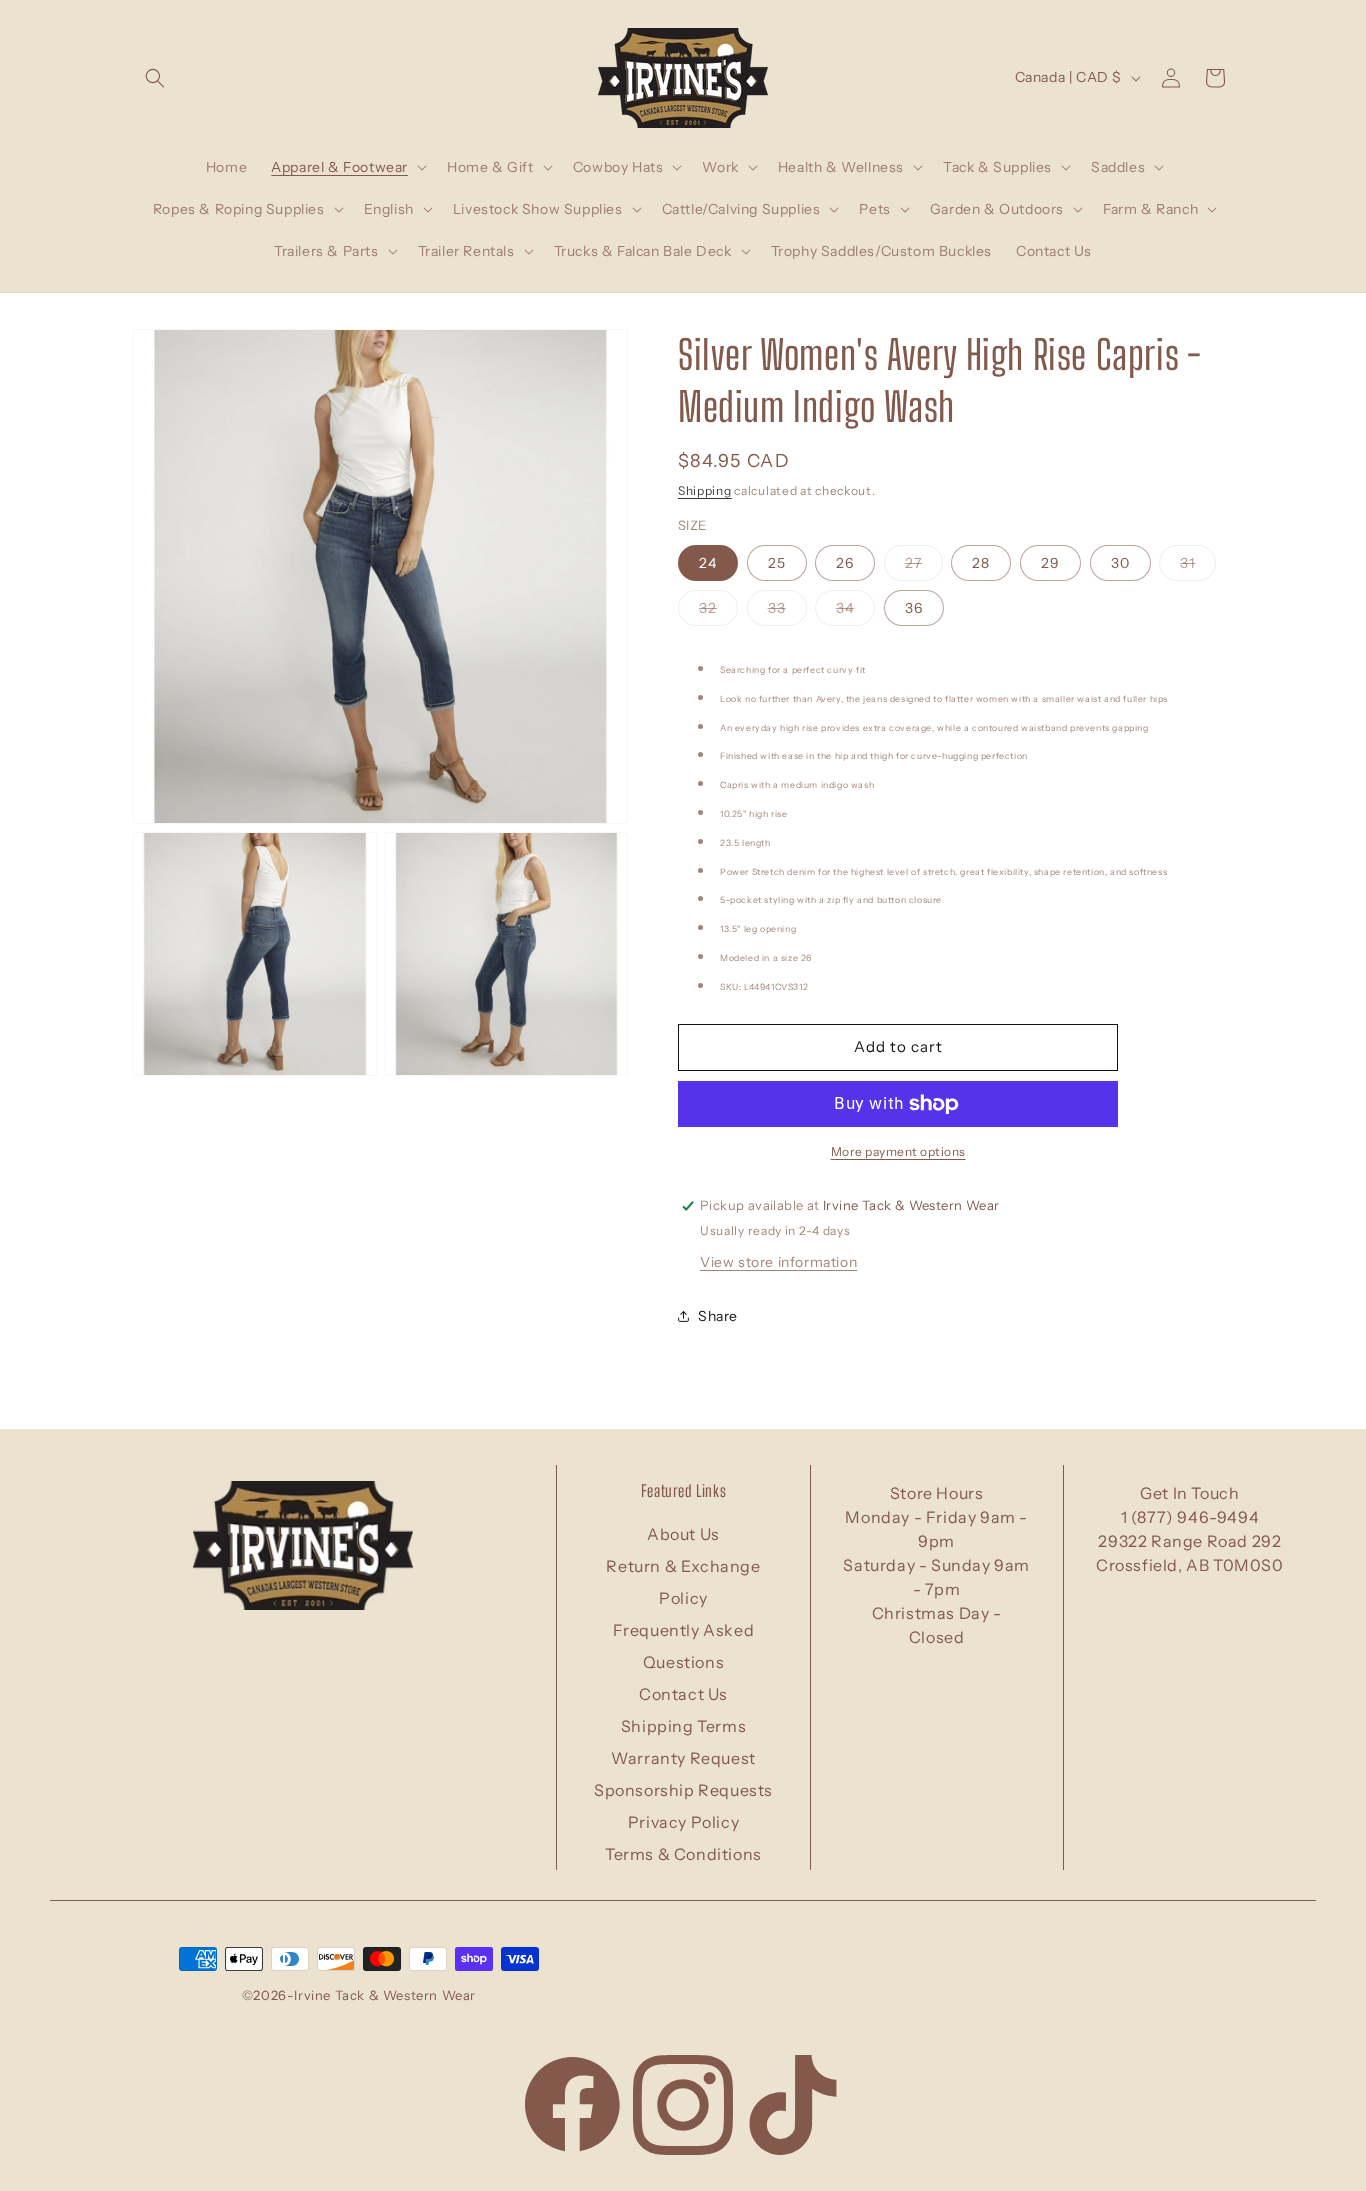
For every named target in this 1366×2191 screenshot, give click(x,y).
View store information (778, 1262)
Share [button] (718, 1316)
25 (777, 563)
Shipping (705, 490)
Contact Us (683, 1694)
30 (1120, 563)
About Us (683, 1534)
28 (981, 563)
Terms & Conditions (683, 1854)
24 (708, 563)
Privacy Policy (683, 1822)
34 (855, 612)
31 (1198, 567)
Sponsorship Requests (683, 1790)
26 (845, 563)
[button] (155, 78)
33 (787, 612)
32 (718, 612)
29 (1050, 563)
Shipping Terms (683, 1726)
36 (914, 608)
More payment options (898, 1151)
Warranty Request (683, 1758)
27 (924, 567)
